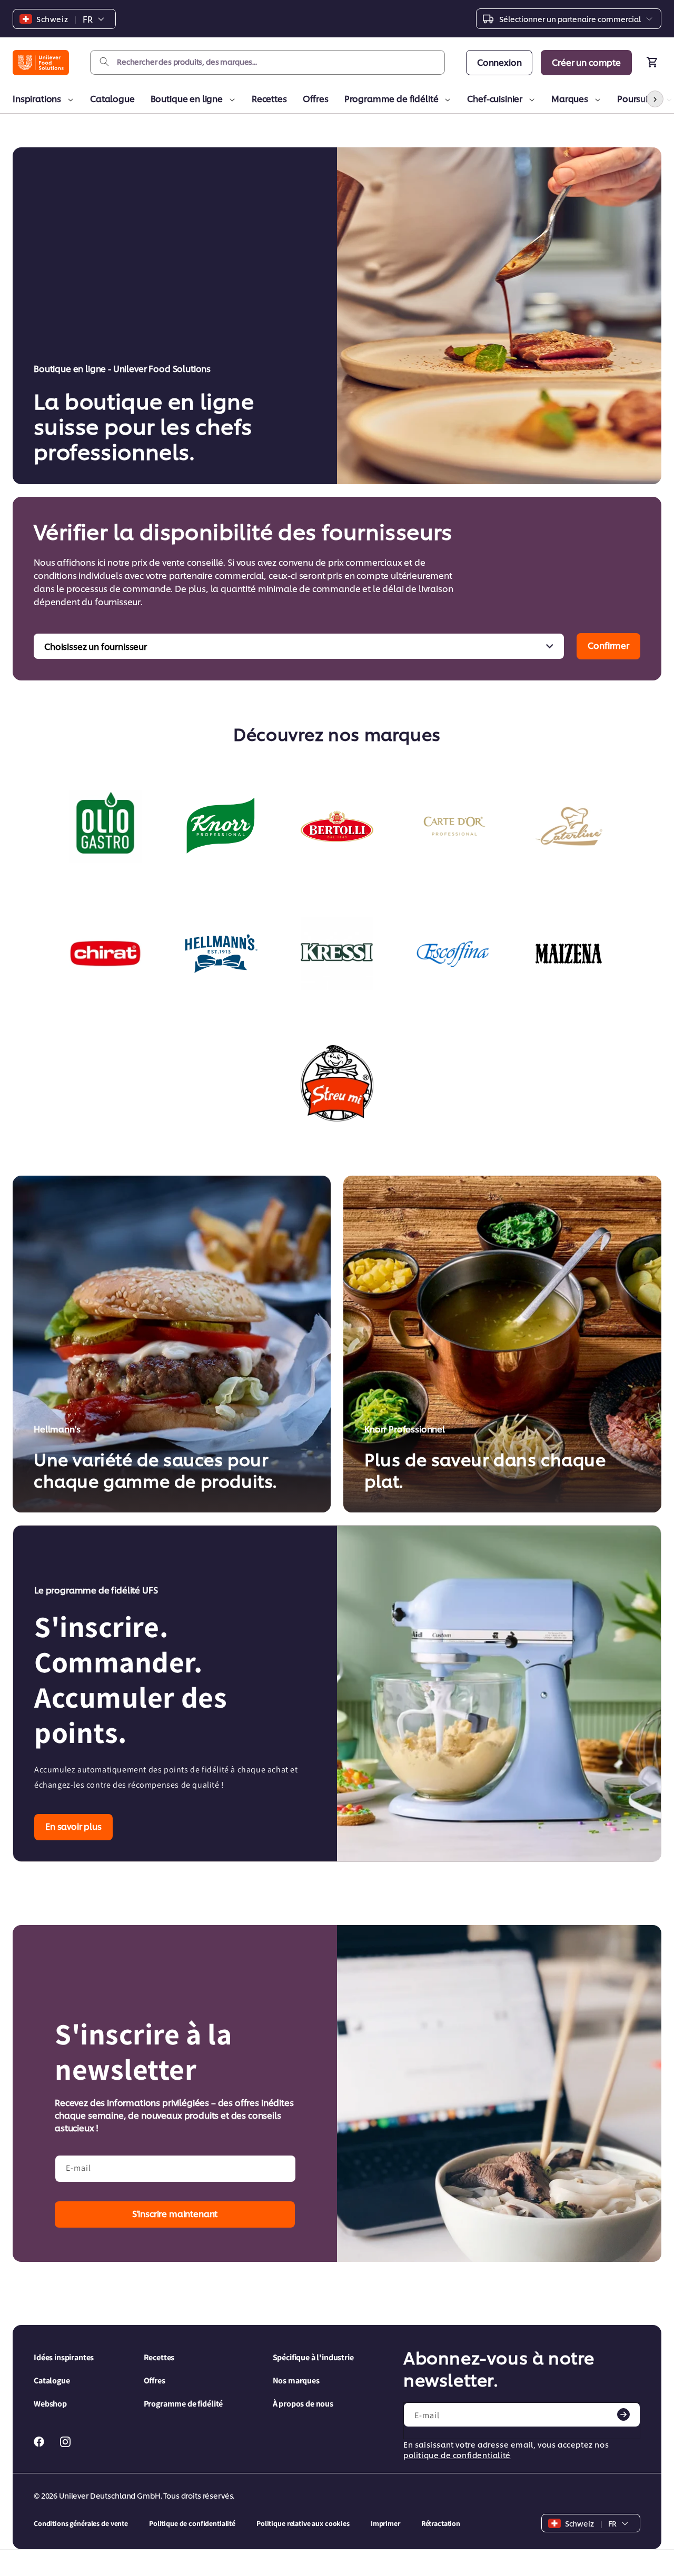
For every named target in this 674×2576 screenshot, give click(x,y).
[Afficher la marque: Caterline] (569, 826)
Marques (570, 98)
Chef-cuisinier (495, 98)
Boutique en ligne (187, 98)
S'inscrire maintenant (175, 2213)
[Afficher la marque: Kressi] (337, 954)
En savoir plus (73, 1826)
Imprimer (385, 2523)
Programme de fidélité (391, 98)
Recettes (269, 98)
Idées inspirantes (64, 2357)
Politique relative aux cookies (303, 2523)
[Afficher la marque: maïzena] (569, 954)
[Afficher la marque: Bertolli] (337, 826)
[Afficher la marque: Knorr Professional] (221, 826)
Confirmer (608, 645)
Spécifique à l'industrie (313, 2357)
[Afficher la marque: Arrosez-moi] (337, 1083)
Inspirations (37, 98)
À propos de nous (303, 2404)
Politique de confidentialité (192, 2523)
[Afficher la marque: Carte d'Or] (453, 826)
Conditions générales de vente (81, 2523)
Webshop (50, 2404)
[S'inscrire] (623, 2414)
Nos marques (296, 2380)
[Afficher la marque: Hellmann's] (221, 954)
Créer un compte (586, 62)
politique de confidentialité (457, 2455)
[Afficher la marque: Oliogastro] (105, 826)
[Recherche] (104, 62)
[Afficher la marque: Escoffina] (453, 954)
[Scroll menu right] (655, 99)
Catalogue (112, 98)
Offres (316, 98)
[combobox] (267, 62)
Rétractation (441, 2523)
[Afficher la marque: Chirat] (105, 954)
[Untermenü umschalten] (69, 100)
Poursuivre (638, 98)
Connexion (499, 62)
